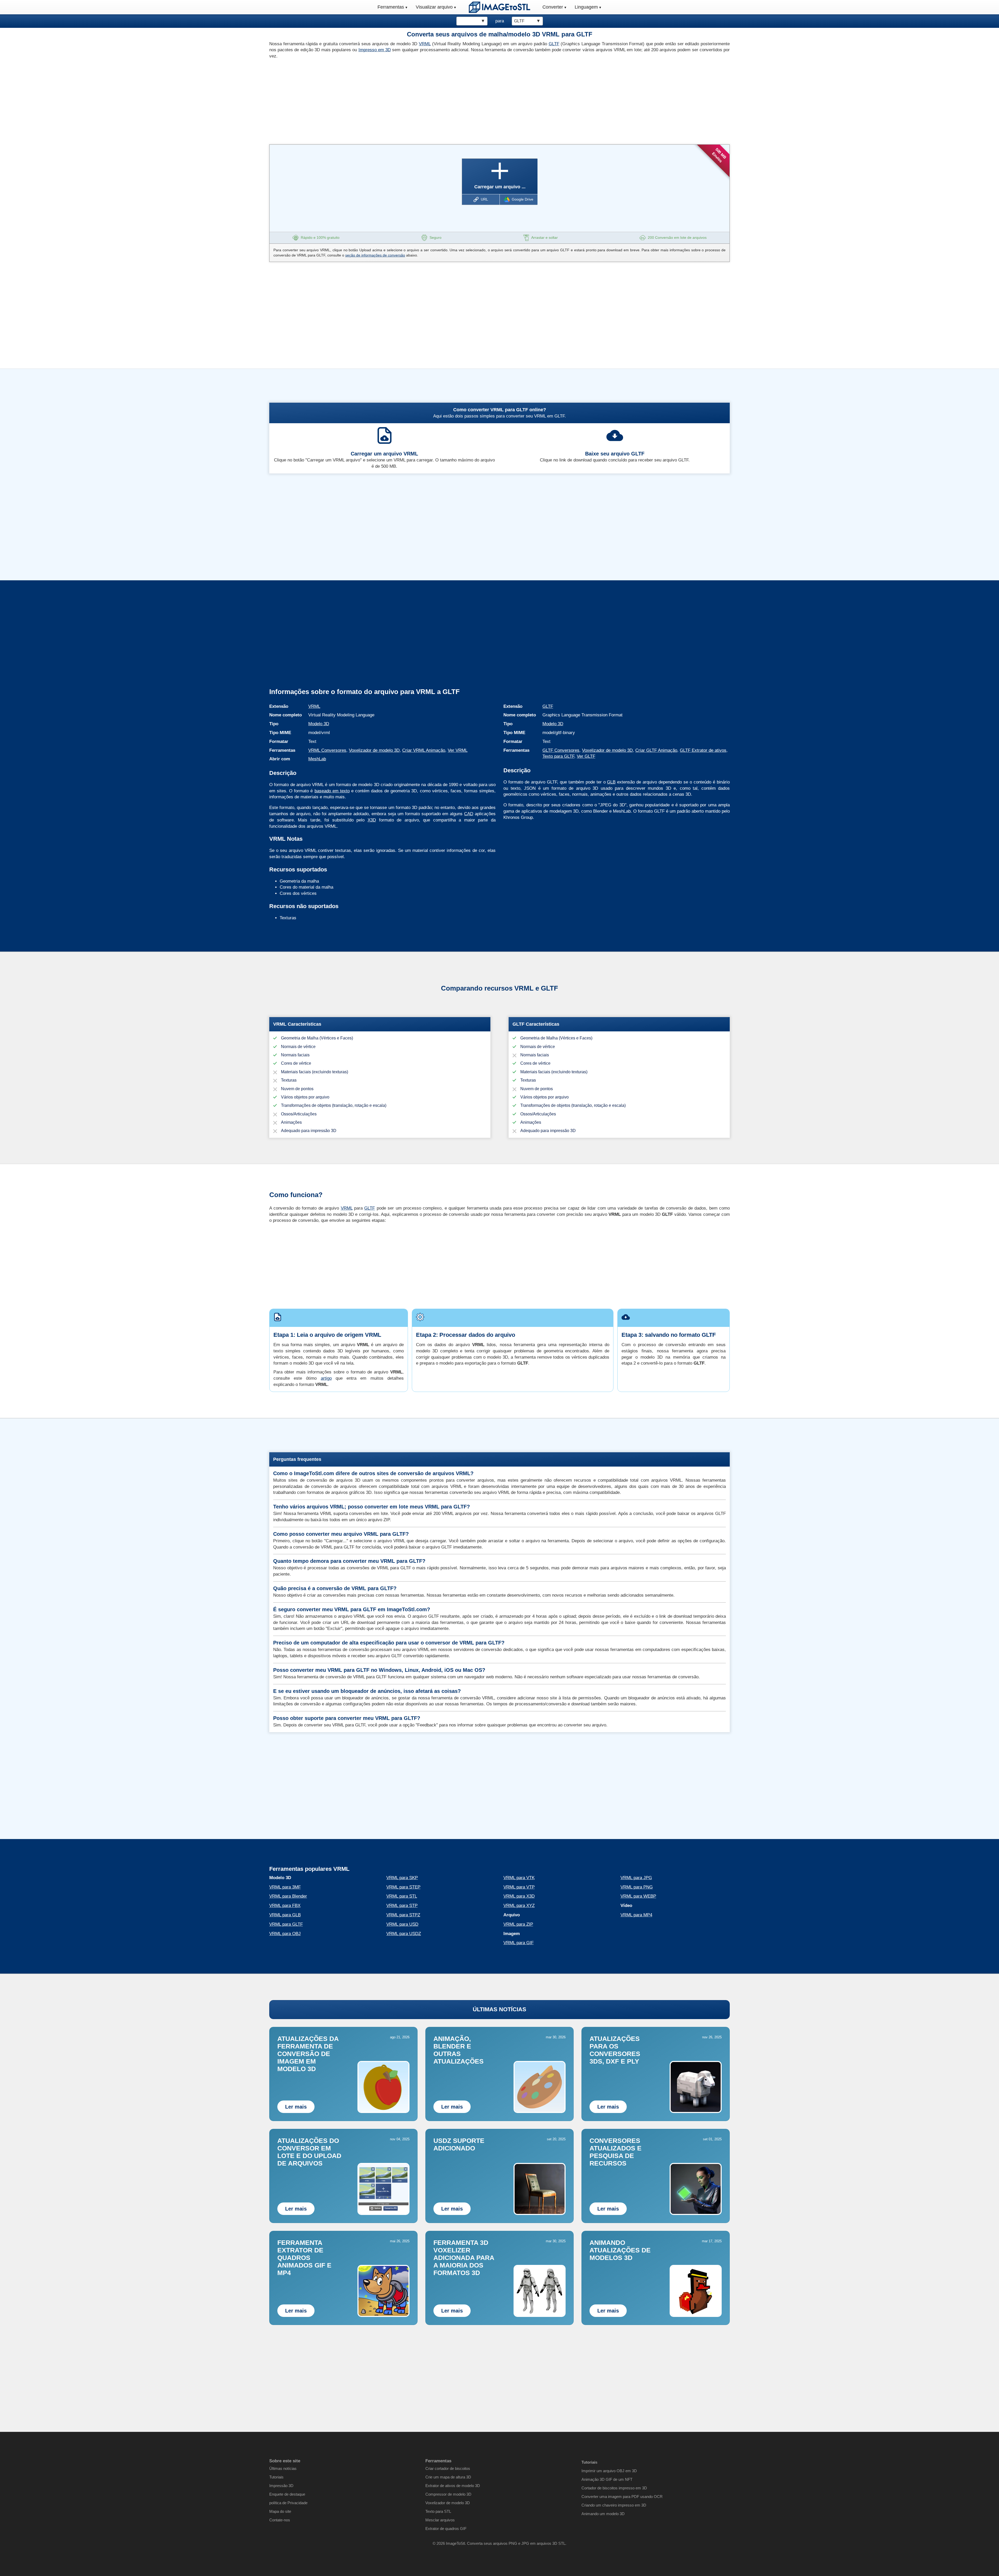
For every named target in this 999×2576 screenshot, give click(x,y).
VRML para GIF (518, 1943)
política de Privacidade (288, 2503)
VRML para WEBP (638, 1896)
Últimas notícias (283, 2468)
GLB (611, 782)
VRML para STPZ (403, 1915)
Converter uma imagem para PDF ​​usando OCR (622, 2497)
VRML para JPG (636, 1878)
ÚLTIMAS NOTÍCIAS (499, 2009)
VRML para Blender (288, 1896)
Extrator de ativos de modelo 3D (453, 2486)
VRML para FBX (285, 1906)
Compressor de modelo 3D (448, 2494)
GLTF (554, 44)
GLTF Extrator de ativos (703, 750)
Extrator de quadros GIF (446, 2529)
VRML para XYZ (519, 1906)
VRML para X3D (519, 1896)
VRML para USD (402, 1924)
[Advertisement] (382, 100)
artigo (326, 1378)
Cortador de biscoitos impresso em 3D (614, 2488)
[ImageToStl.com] (499, 7)
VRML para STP (402, 1906)
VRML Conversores (327, 750)
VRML (425, 44)
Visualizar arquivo (434, 7)
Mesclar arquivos (440, 2520)
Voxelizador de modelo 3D (374, 750)
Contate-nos (280, 2520)
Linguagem (586, 7)
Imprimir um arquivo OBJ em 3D (609, 2471)
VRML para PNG (637, 1887)
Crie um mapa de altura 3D (448, 2477)
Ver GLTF (586, 756)
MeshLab (317, 759)
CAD (469, 814)
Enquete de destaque (287, 2494)
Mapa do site (280, 2511)
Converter (553, 7)
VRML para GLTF (286, 1924)
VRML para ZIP (518, 1924)
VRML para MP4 (636, 1915)
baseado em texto (332, 791)
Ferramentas (391, 7)
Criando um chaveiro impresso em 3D (614, 2505)
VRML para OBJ (285, 1934)
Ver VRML (458, 750)
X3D (372, 820)
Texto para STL (438, 2511)
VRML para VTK (519, 1878)
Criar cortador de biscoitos (448, 2468)
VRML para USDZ (404, 1934)
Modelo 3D (319, 724)
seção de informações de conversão (375, 255)
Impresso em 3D (375, 50)
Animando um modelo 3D (603, 2514)
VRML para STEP (403, 1887)
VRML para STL (402, 1896)
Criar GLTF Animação (656, 750)
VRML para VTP (519, 1887)
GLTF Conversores (561, 750)
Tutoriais (276, 2477)
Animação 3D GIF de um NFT (607, 2479)
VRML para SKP (402, 1878)
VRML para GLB (285, 1915)
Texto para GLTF (558, 756)
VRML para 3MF (285, 1887)
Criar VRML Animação (424, 750)
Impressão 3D (281, 2486)
